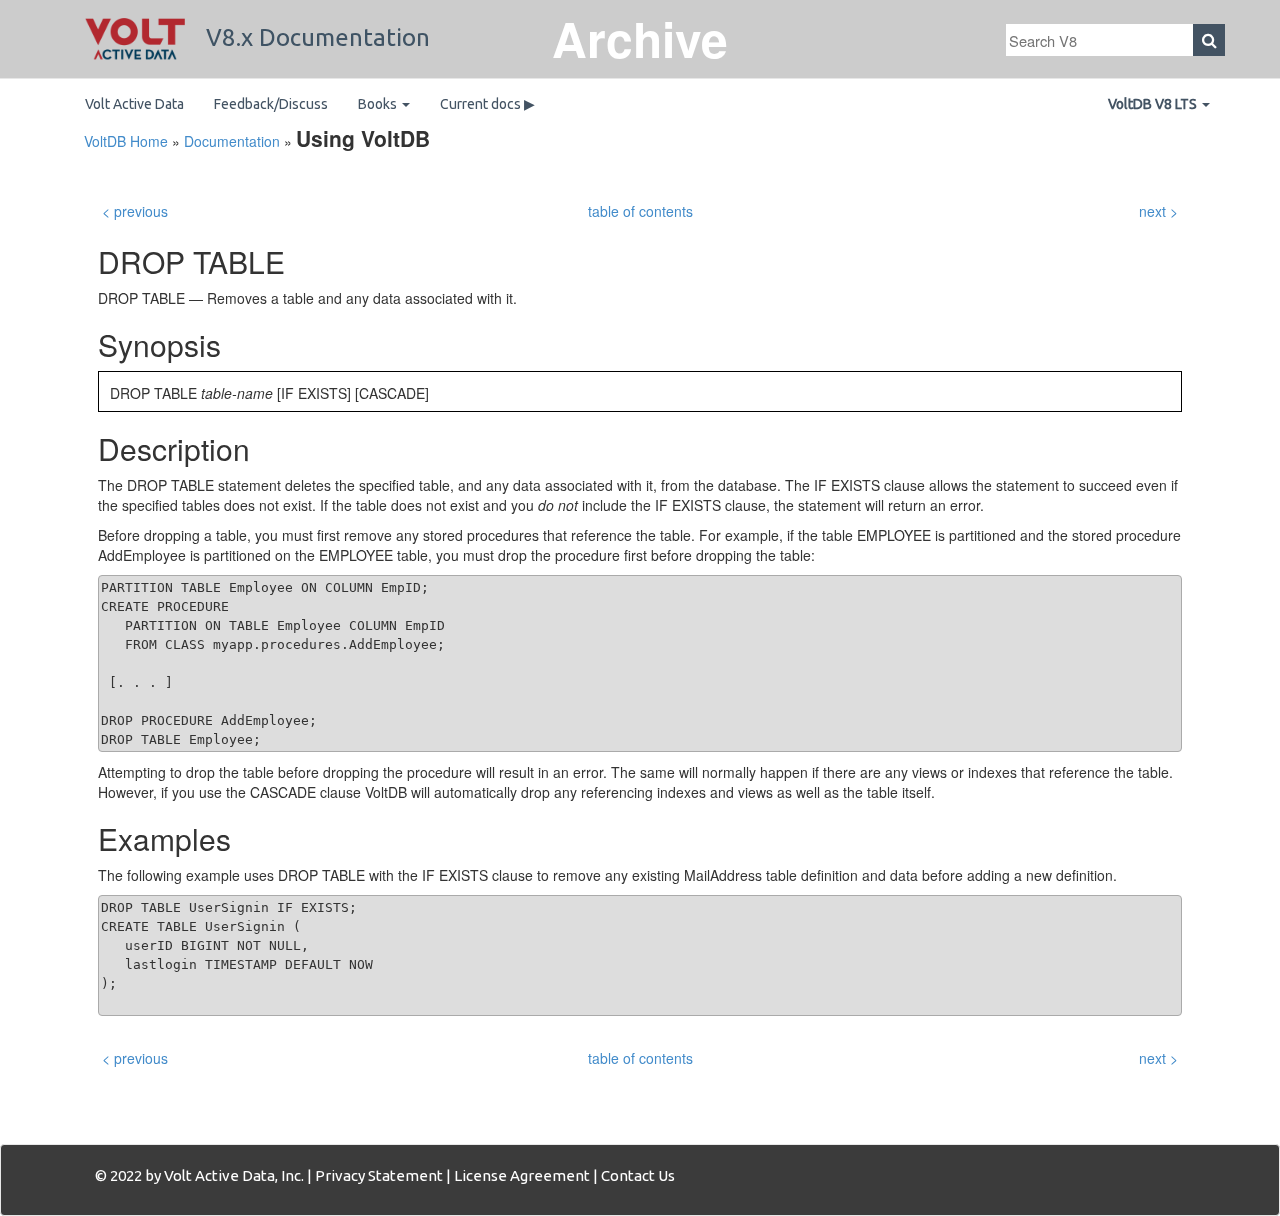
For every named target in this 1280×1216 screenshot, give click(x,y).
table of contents (640, 211)
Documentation (232, 141)
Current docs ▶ (487, 104)
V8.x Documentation (315, 37)
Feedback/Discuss (271, 104)
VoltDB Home (126, 141)
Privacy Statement (379, 1175)
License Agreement (522, 1175)
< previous (135, 211)
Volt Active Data (134, 104)
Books (379, 104)
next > (1158, 211)
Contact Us (638, 1175)
